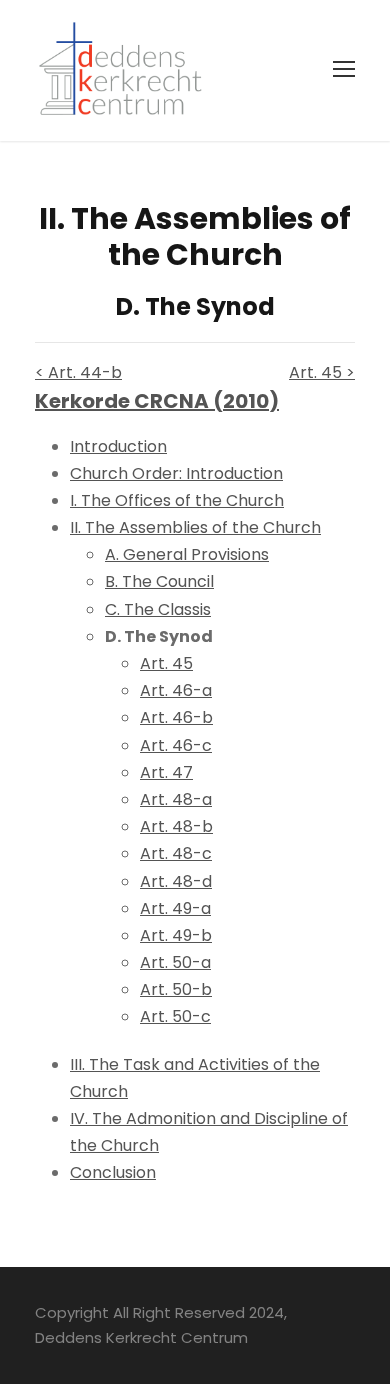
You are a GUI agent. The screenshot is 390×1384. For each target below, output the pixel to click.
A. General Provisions (187, 554)
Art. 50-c (175, 1016)
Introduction (118, 446)
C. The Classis (158, 609)
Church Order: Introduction (176, 473)
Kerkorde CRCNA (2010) (157, 401)
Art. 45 (166, 663)
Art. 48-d (176, 881)
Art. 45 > (322, 372)
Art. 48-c (176, 853)
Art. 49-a (175, 908)
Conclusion (113, 1172)
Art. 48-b (176, 826)
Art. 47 (166, 772)
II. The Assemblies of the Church (195, 527)
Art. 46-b (176, 717)
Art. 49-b (176, 935)
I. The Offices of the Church (177, 500)
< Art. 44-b (78, 372)
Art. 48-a (176, 799)
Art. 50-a (175, 962)
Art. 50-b (176, 989)
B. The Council (159, 581)
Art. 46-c (176, 745)
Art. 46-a (176, 690)
